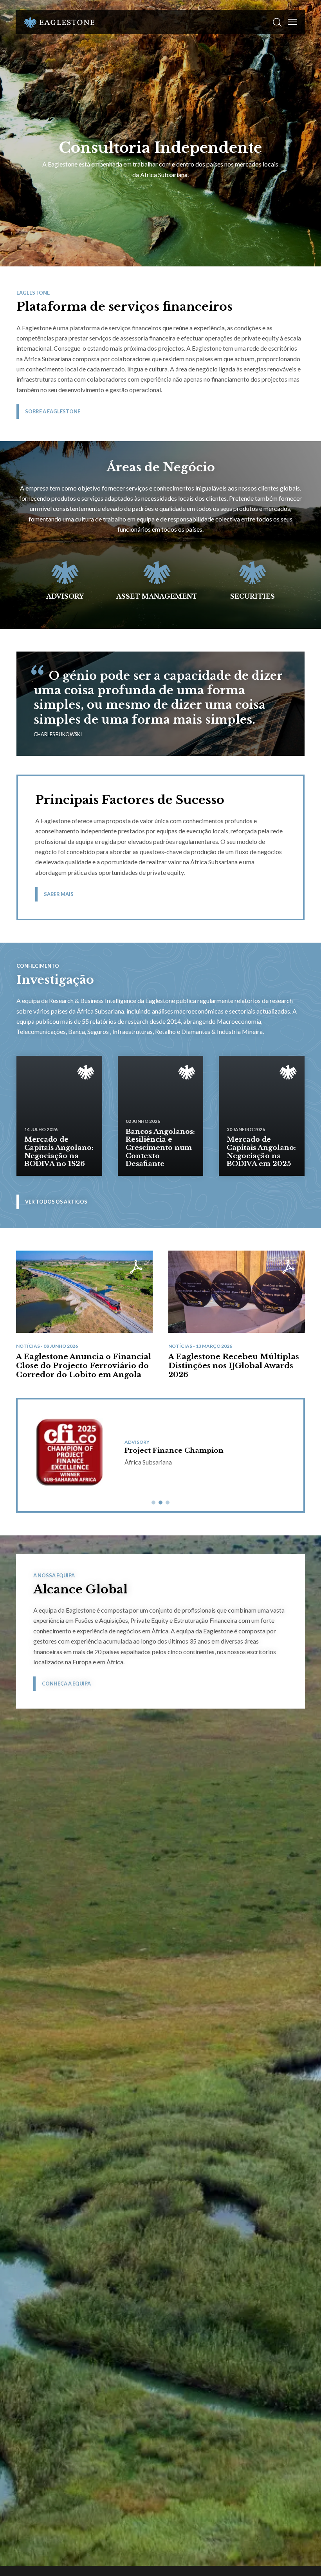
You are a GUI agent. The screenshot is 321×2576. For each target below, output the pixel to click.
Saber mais (59, 894)
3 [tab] (168, 1503)
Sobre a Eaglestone (53, 411)
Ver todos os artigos (56, 1202)
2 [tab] (160, 1503)
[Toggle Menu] (292, 22)
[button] (277, 22)
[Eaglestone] (59, 22)
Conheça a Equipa (66, 1684)
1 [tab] (153, 1503)
